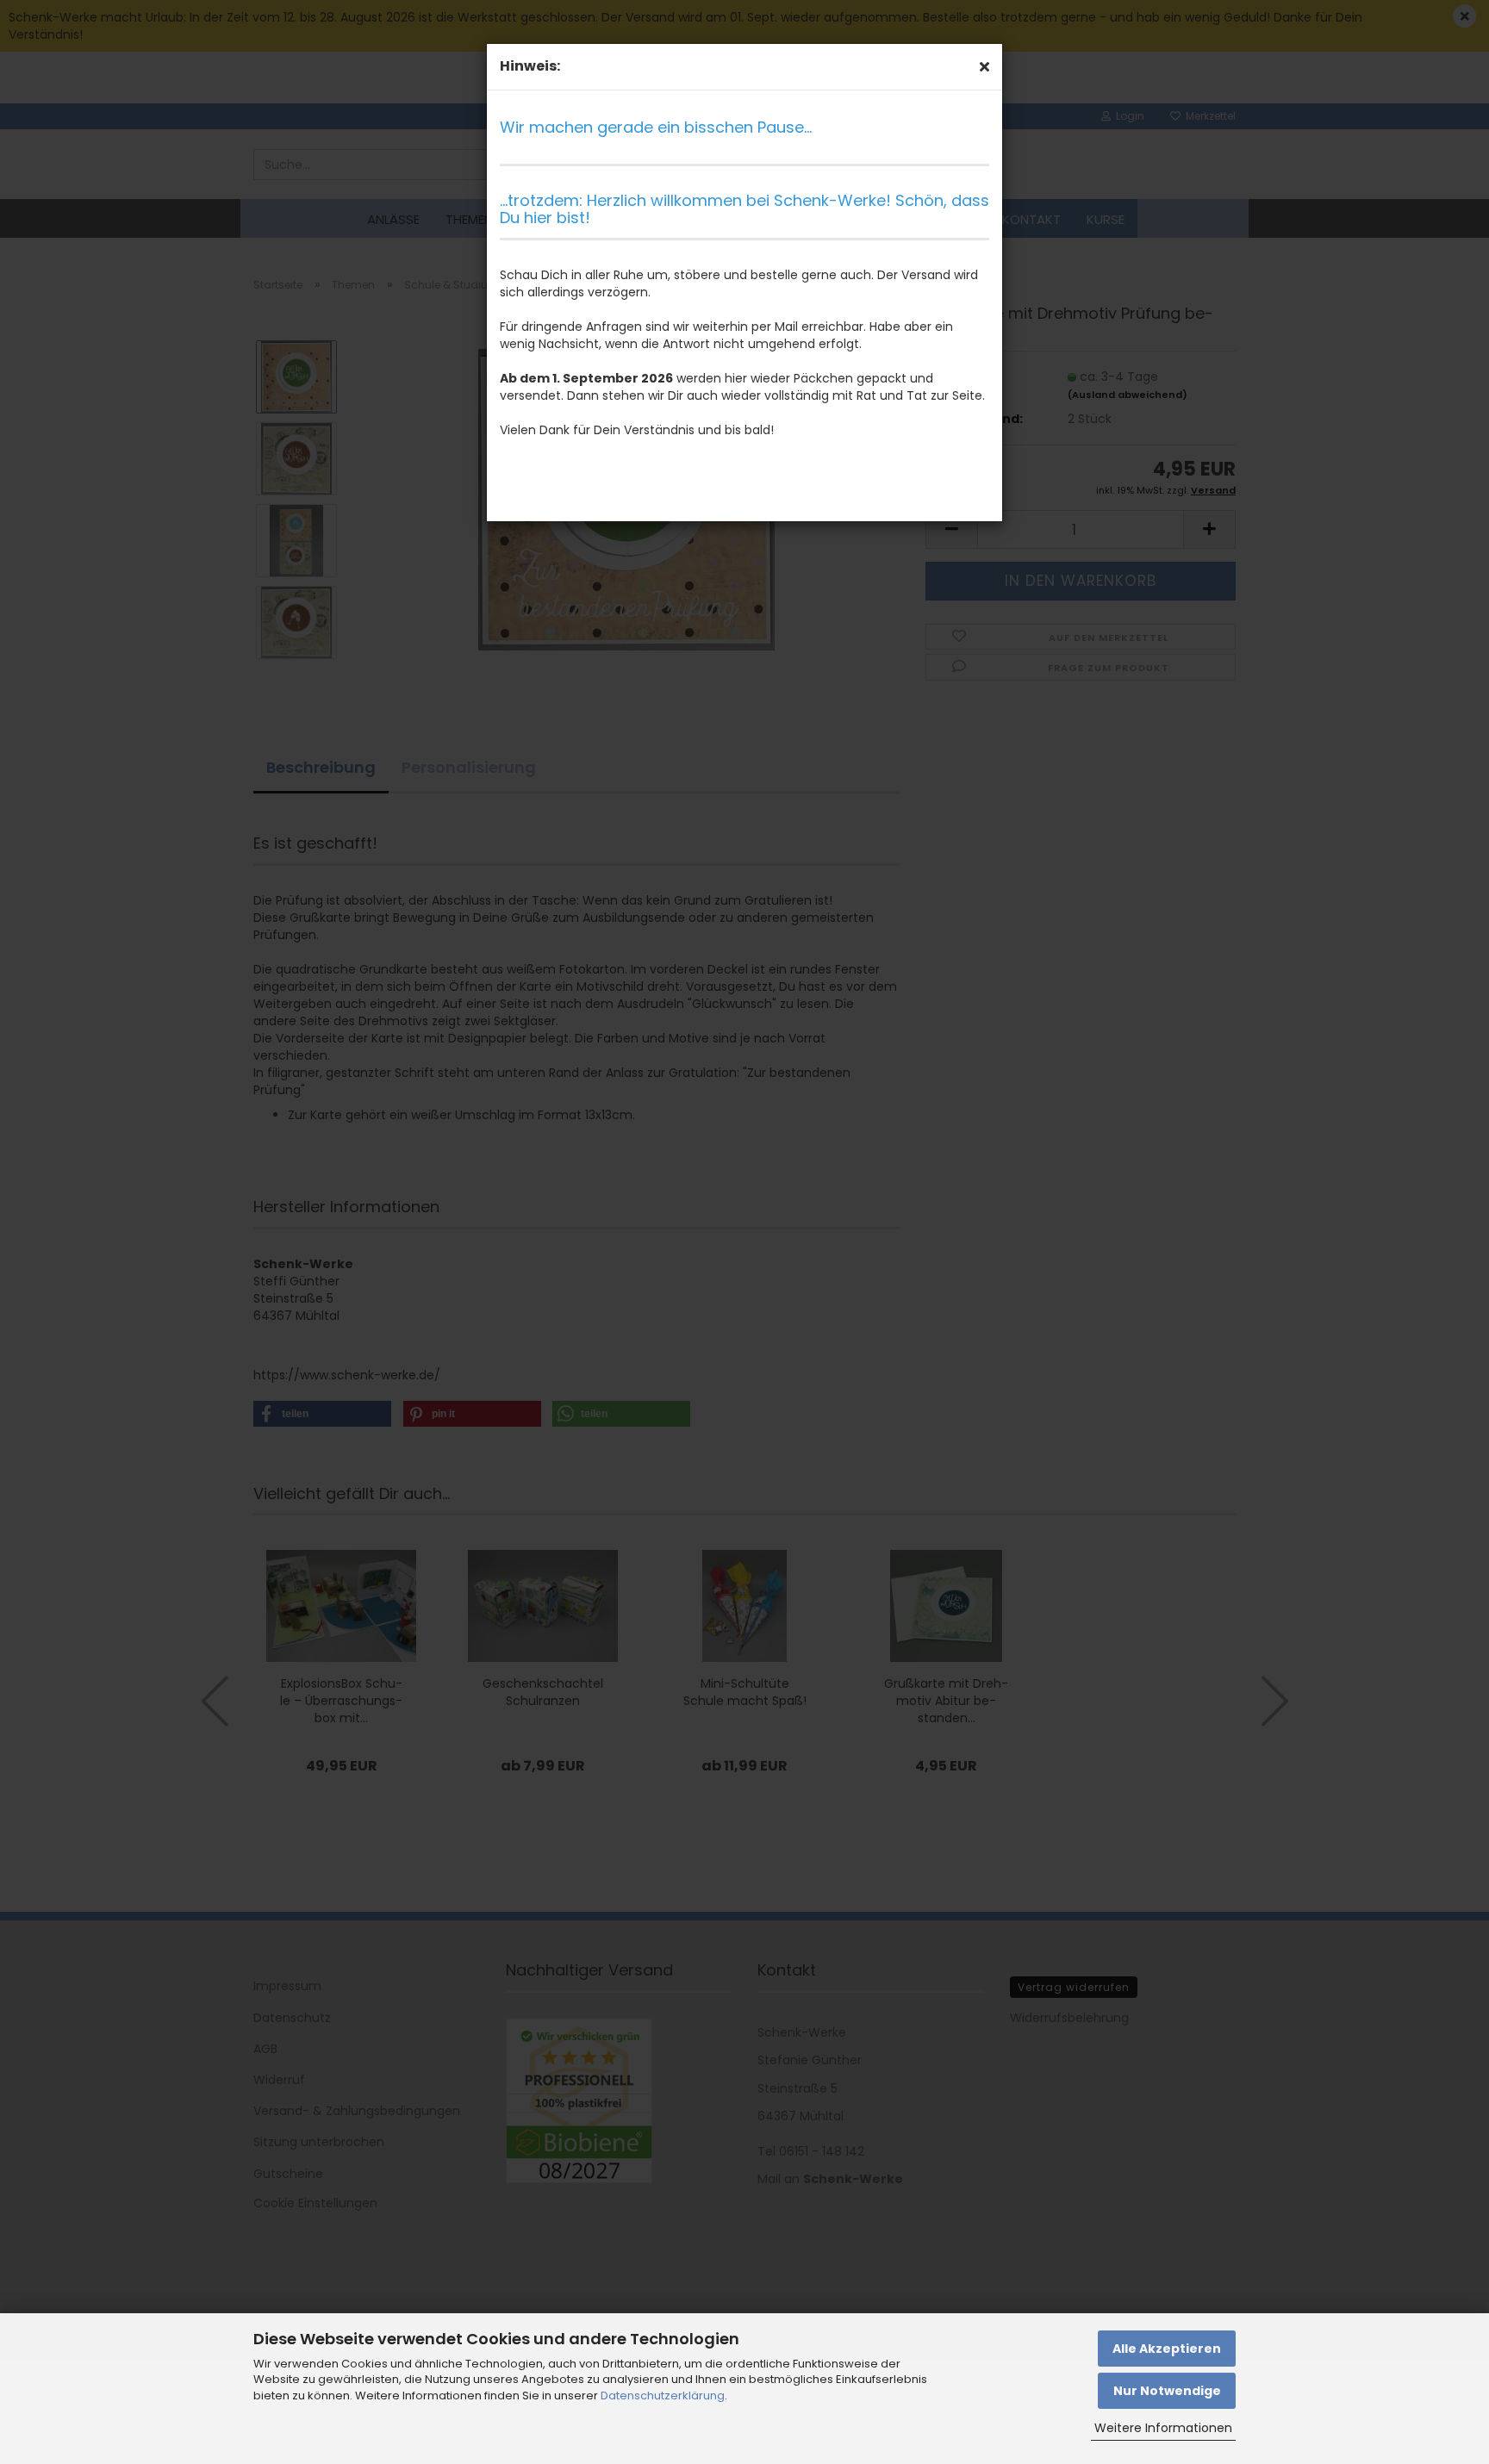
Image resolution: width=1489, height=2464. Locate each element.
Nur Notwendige (1167, 2391)
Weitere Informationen (1163, 2428)
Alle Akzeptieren (1167, 2349)
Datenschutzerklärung (663, 2396)
